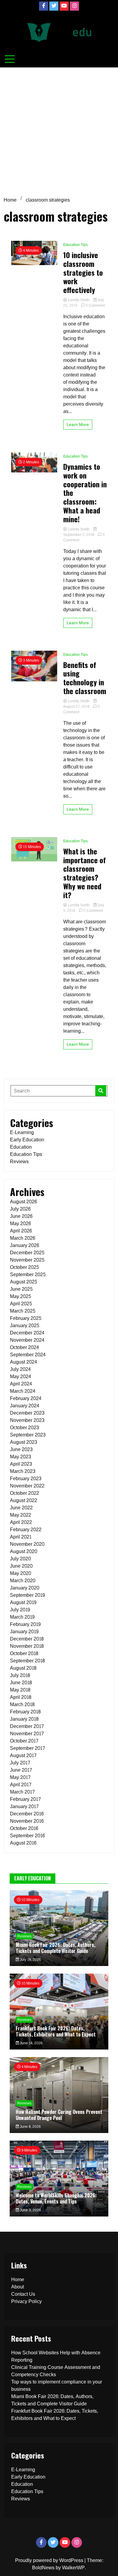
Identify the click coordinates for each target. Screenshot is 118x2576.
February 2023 (26, 1479)
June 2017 (21, 1770)
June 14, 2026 (31, 2043)
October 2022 (25, 1493)
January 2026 (25, 1245)
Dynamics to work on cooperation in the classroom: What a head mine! (85, 493)
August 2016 (23, 1843)
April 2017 (21, 1785)
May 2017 (20, 1777)
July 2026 (20, 1209)
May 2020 (21, 1573)
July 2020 (20, 1559)
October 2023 (25, 1428)
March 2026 (23, 1238)
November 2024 (27, 1340)
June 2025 (21, 1289)
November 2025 (27, 1260)
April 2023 (21, 1464)
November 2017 (27, 1734)
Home (18, 2280)
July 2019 (20, 1610)
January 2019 (24, 1632)
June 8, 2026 (30, 2127)
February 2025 (26, 1318)
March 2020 (23, 1581)
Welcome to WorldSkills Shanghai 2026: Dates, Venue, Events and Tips (56, 2198)
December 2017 (27, 1726)
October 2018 (24, 1653)
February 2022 (26, 1530)
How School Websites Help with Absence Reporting (56, 2356)
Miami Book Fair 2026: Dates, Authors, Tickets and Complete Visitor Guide (56, 1948)
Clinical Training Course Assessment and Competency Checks (56, 2371)
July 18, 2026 (30, 1960)
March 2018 (22, 1704)
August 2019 (23, 1602)
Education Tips (75, 245)
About (18, 2287)
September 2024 (28, 1355)
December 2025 (27, 1253)
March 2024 (23, 1391)
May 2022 (21, 1515)
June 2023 (21, 1449)
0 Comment (95, 305)
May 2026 (20, 1223)
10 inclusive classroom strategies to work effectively (83, 272)
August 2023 (24, 1442)
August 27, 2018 (77, 707)
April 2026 (21, 1231)
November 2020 (27, 1544)
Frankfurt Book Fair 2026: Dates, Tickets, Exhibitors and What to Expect (56, 2031)
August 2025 (24, 1282)
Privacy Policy (26, 2301)
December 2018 (27, 1639)
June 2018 (21, 1683)
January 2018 (24, 1719)
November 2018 (27, 1646)
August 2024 (24, 1362)
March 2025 (23, 1311)
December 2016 (27, 1814)
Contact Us (23, 2294)
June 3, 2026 (30, 2210)
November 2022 (27, 1486)
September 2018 (27, 1661)
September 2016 (27, 1836)
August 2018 (23, 1668)
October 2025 (25, 1267)
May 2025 (21, 1296)
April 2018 (21, 1697)
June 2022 (21, 1508)
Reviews (19, 1162)
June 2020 (21, 1566)
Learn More (78, 425)
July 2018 (20, 1675)
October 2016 (24, 1828)
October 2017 (24, 1741)
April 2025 (21, 1304)
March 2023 (23, 1471)
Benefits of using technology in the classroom (85, 678)
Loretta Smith (79, 300)
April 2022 (21, 1522)
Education (21, 1147)
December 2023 (27, 1413)
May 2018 (20, 1690)
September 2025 (28, 1274)
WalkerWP (73, 2568)
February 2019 (25, 1624)
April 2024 (21, 1384)
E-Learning (22, 1132)
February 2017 (25, 1799)
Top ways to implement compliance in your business (57, 2385)
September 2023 (28, 1435)
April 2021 (21, 1537)
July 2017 (20, 1763)
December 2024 (27, 1333)
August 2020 (24, 1551)
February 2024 (26, 1398)
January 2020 (25, 1588)
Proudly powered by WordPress (50, 2560)
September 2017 (28, 1748)
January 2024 (25, 1406)
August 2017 (23, 1755)
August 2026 (23, 1202)
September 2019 (27, 1595)
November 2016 (27, 1821)
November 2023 (27, 1420)
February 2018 (25, 1712)
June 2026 (21, 1216)
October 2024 (25, 1347)
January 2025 (25, 1325)
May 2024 (21, 1377)
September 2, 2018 (79, 535)
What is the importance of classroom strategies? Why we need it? (85, 873)
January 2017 (24, 1806)
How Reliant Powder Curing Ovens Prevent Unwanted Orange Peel (59, 2115)
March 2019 (22, 1617)
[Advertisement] (59, 130)
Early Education (27, 1140)
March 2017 (22, 1792)
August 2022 (24, 1500)
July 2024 (20, 1369)
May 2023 (21, 1457)
